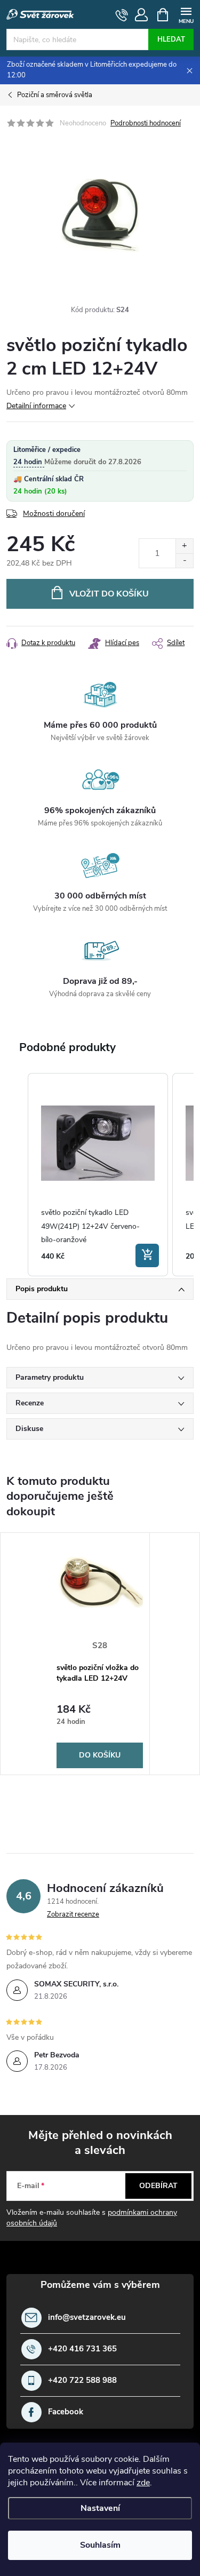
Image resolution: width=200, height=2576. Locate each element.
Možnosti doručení (54, 514)
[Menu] (186, 14)
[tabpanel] (100, 1654)
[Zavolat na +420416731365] (122, 15)
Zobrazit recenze (73, 1914)
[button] (17, 1175)
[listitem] (98, 1175)
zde (143, 2483)
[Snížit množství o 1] (184, 560)
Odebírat (158, 2186)
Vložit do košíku (109, 594)
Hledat (171, 39)
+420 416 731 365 (82, 2349)
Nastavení (100, 2508)
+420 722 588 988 (82, 2380)
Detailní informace (36, 406)
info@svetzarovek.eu (87, 2317)
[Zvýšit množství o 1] (184, 546)
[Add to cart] (147, 1255)
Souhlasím (100, 2545)
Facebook (66, 2412)
